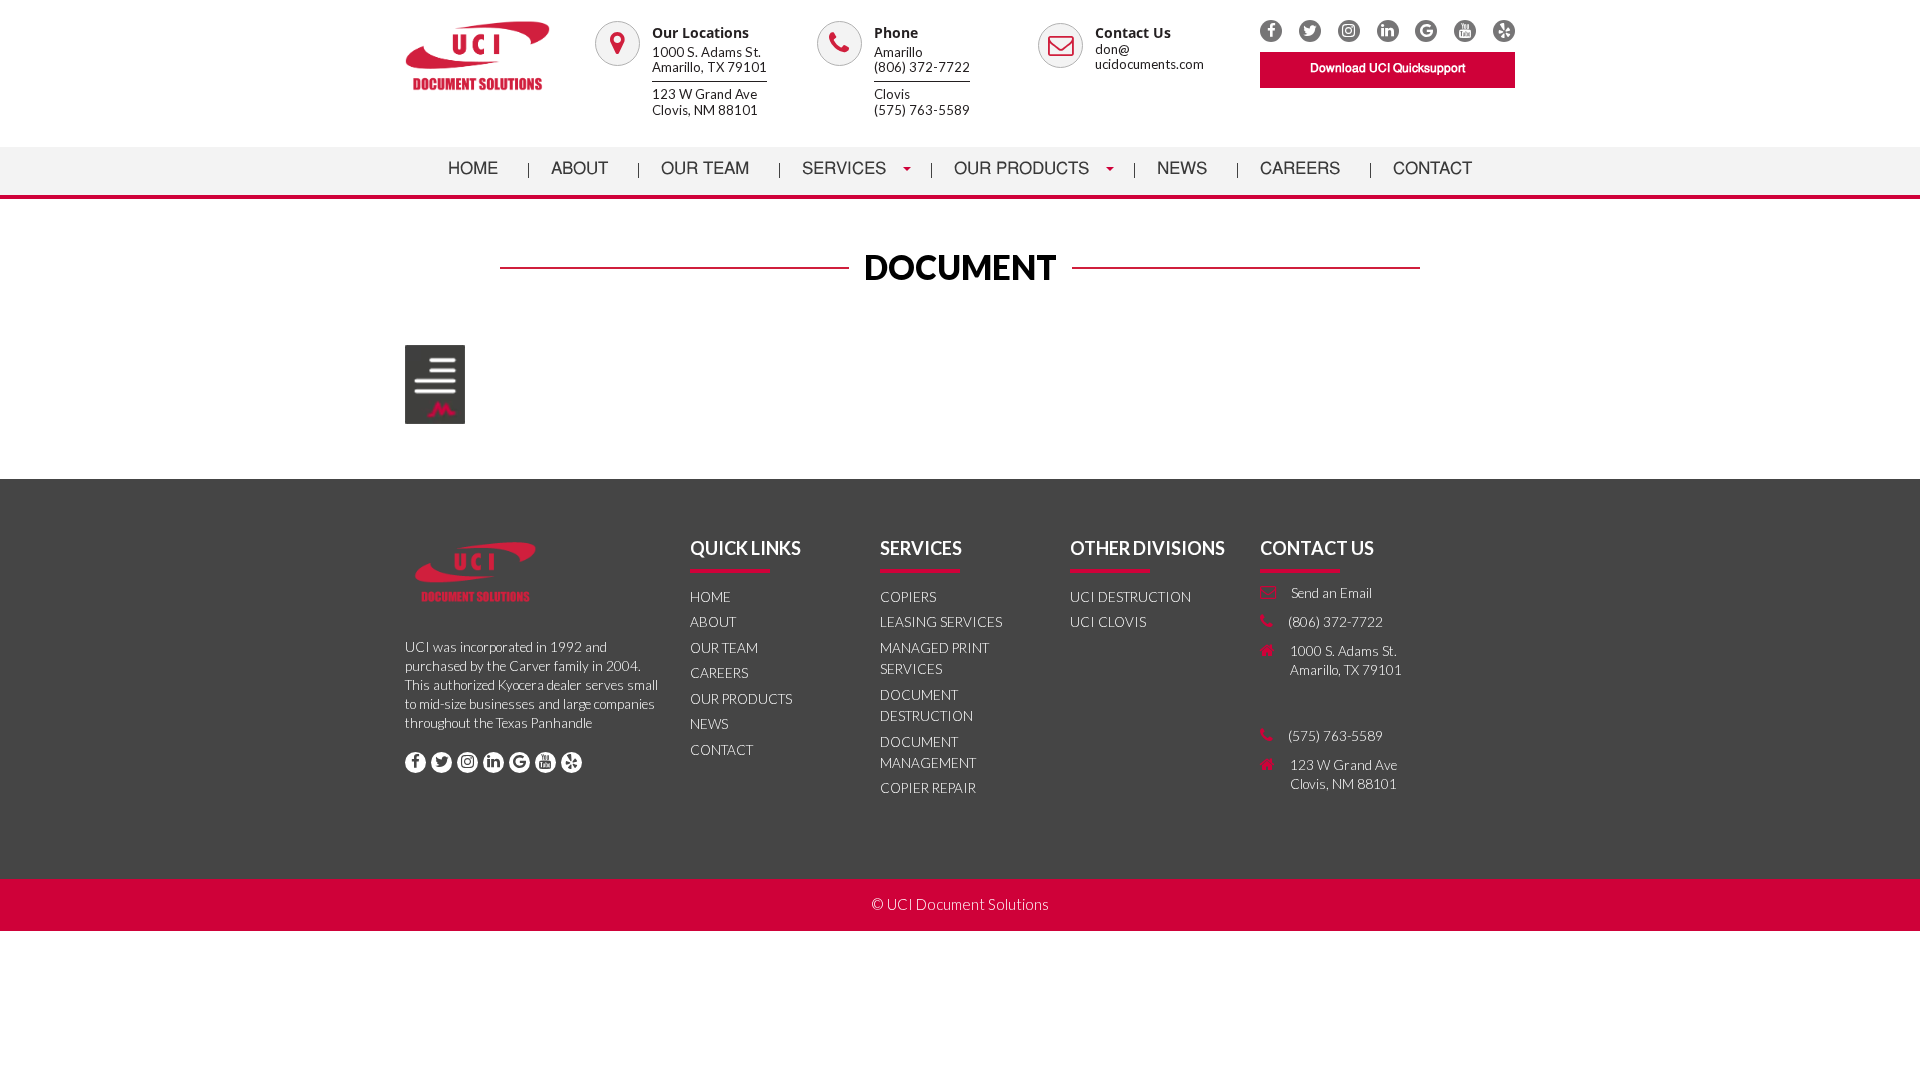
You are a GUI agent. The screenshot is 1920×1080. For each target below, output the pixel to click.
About (579, 169)
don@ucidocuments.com (1149, 57)
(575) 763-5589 (922, 110)
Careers (1300, 169)
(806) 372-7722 (922, 67)
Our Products (1024, 169)
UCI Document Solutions (968, 904)
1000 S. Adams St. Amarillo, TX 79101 (709, 60)
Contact (1432, 169)
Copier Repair (928, 788)
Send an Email (1331, 593)
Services (846, 169)
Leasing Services (941, 622)
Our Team (705, 169)
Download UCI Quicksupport (1387, 69)
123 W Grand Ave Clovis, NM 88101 (705, 102)
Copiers (908, 597)
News (1182, 169)
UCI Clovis (1108, 622)
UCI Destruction (1130, 597)
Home (473, 169)
